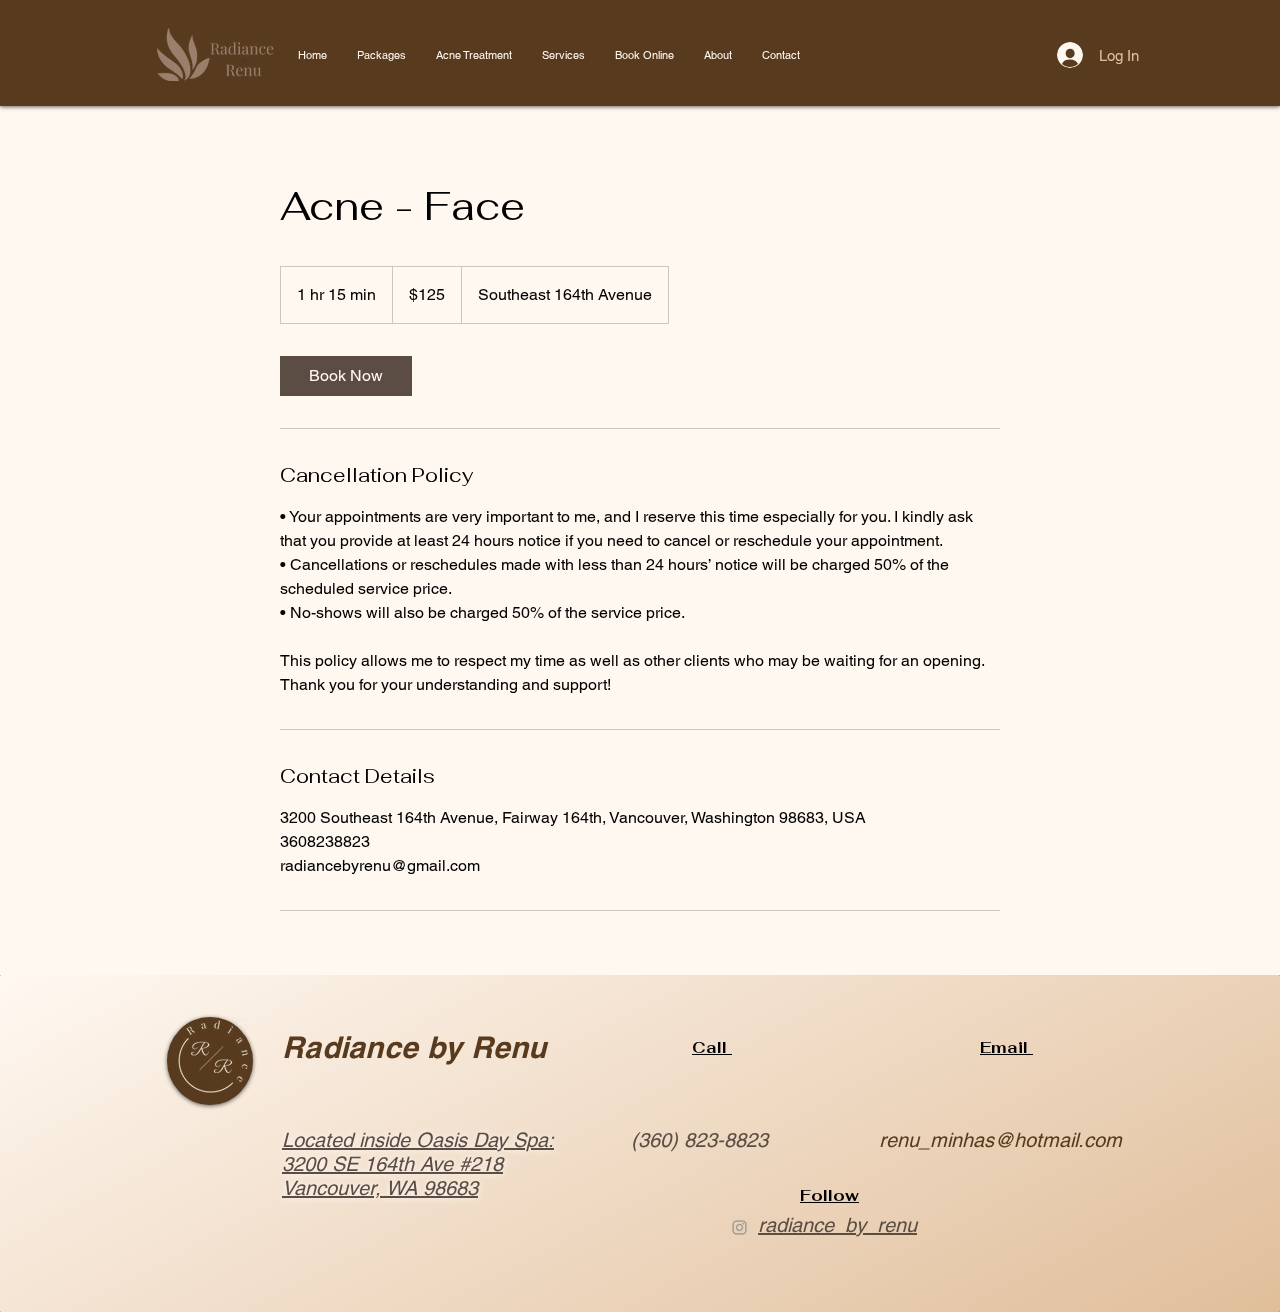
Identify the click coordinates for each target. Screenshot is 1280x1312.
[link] (346, 376)
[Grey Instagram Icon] (739, 1227)
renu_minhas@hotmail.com (1000, 1140)
